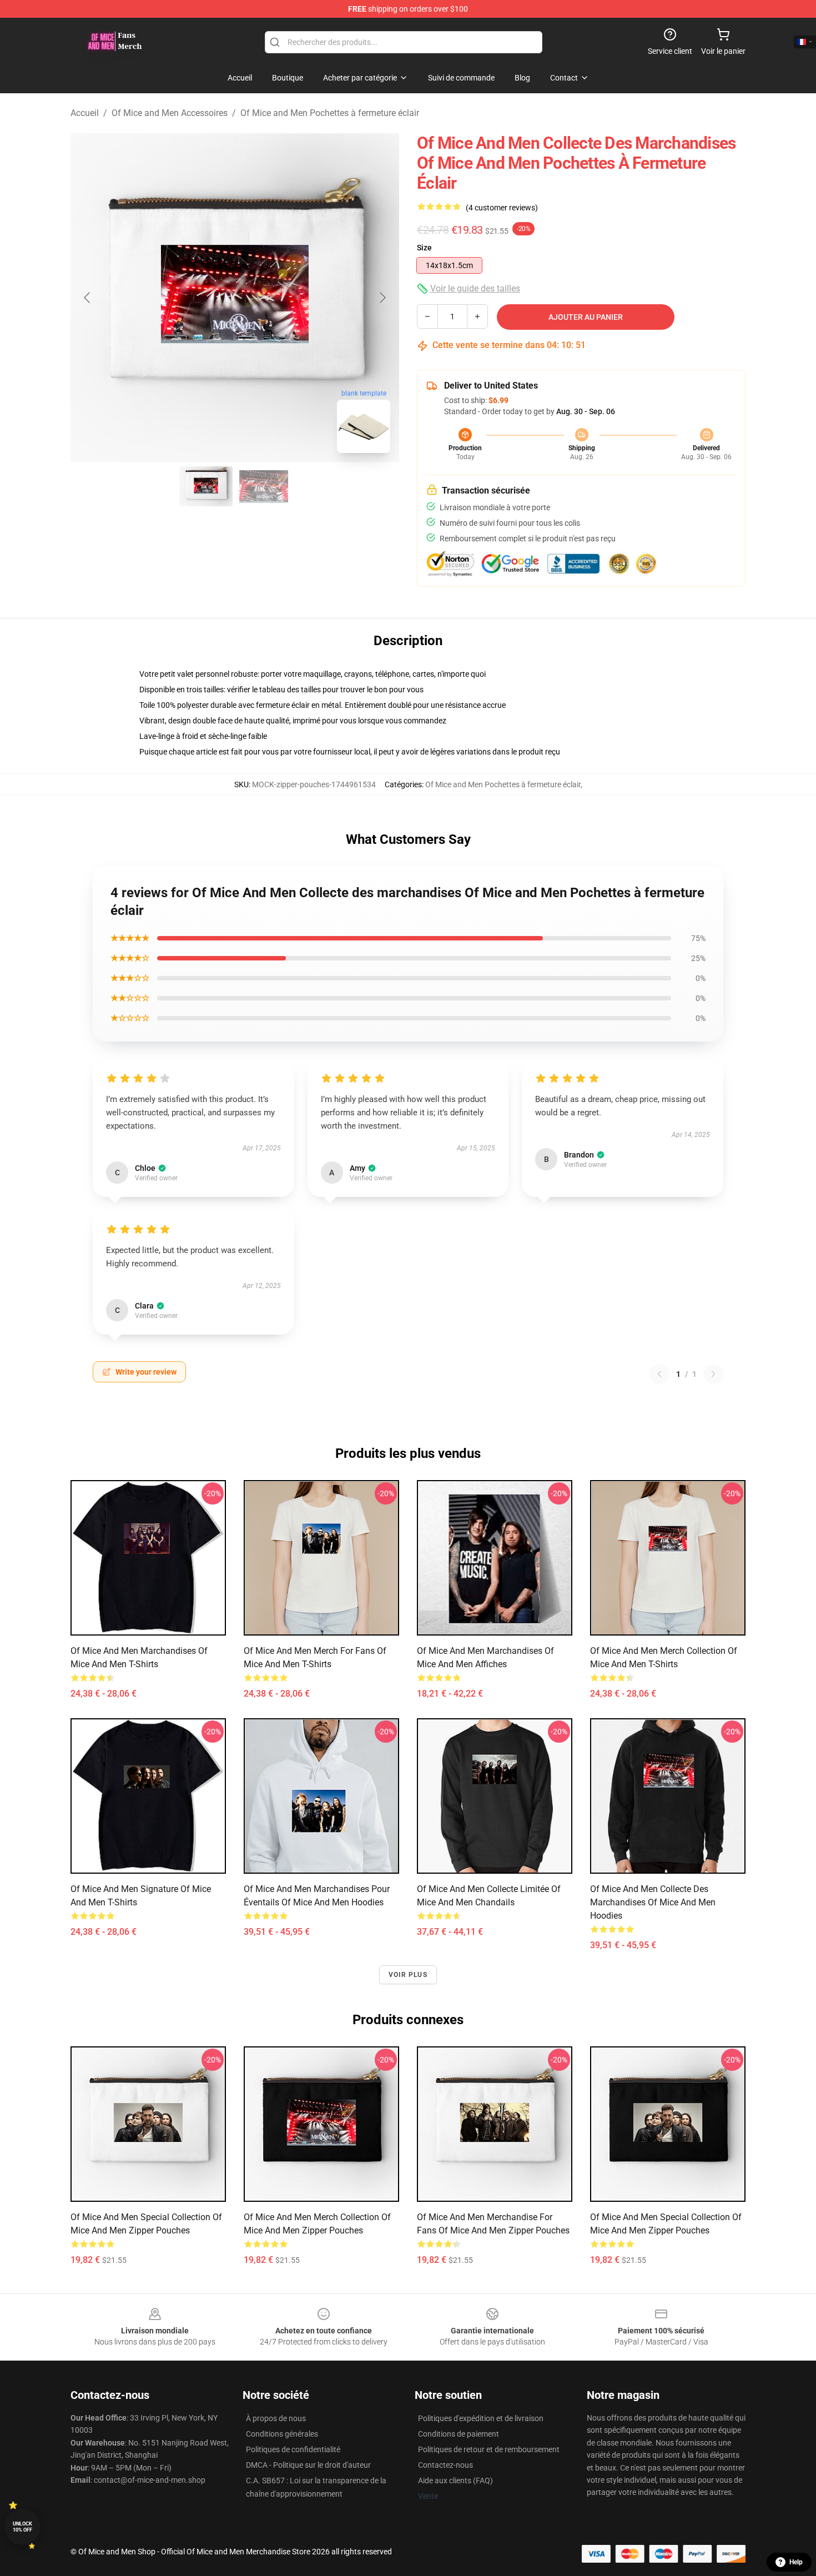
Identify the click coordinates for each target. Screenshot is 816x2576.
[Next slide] (382, 298)
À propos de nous (276, 2418)
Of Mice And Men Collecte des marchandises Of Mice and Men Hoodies (653, 1902)
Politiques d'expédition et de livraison (481, 2418)
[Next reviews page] (713, 1374)
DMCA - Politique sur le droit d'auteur (308, 2465)
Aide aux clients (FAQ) (455, 2481)
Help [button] (796, 2562)
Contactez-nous (445, 2465)
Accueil (85, 113)
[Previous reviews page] (659, 1374)
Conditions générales (282, 2434)
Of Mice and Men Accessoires (170, 113)
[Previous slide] (88, 298)
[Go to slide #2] (264, 486)
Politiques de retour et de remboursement (489, 2449)
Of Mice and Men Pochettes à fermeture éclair (330, 113)
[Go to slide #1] (206, 486)
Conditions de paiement (459, 2434)
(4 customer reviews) (502, 208)
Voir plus (408, 1975)
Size (424, 248)
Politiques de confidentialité (293, 2449)
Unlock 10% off (22, 2527)
